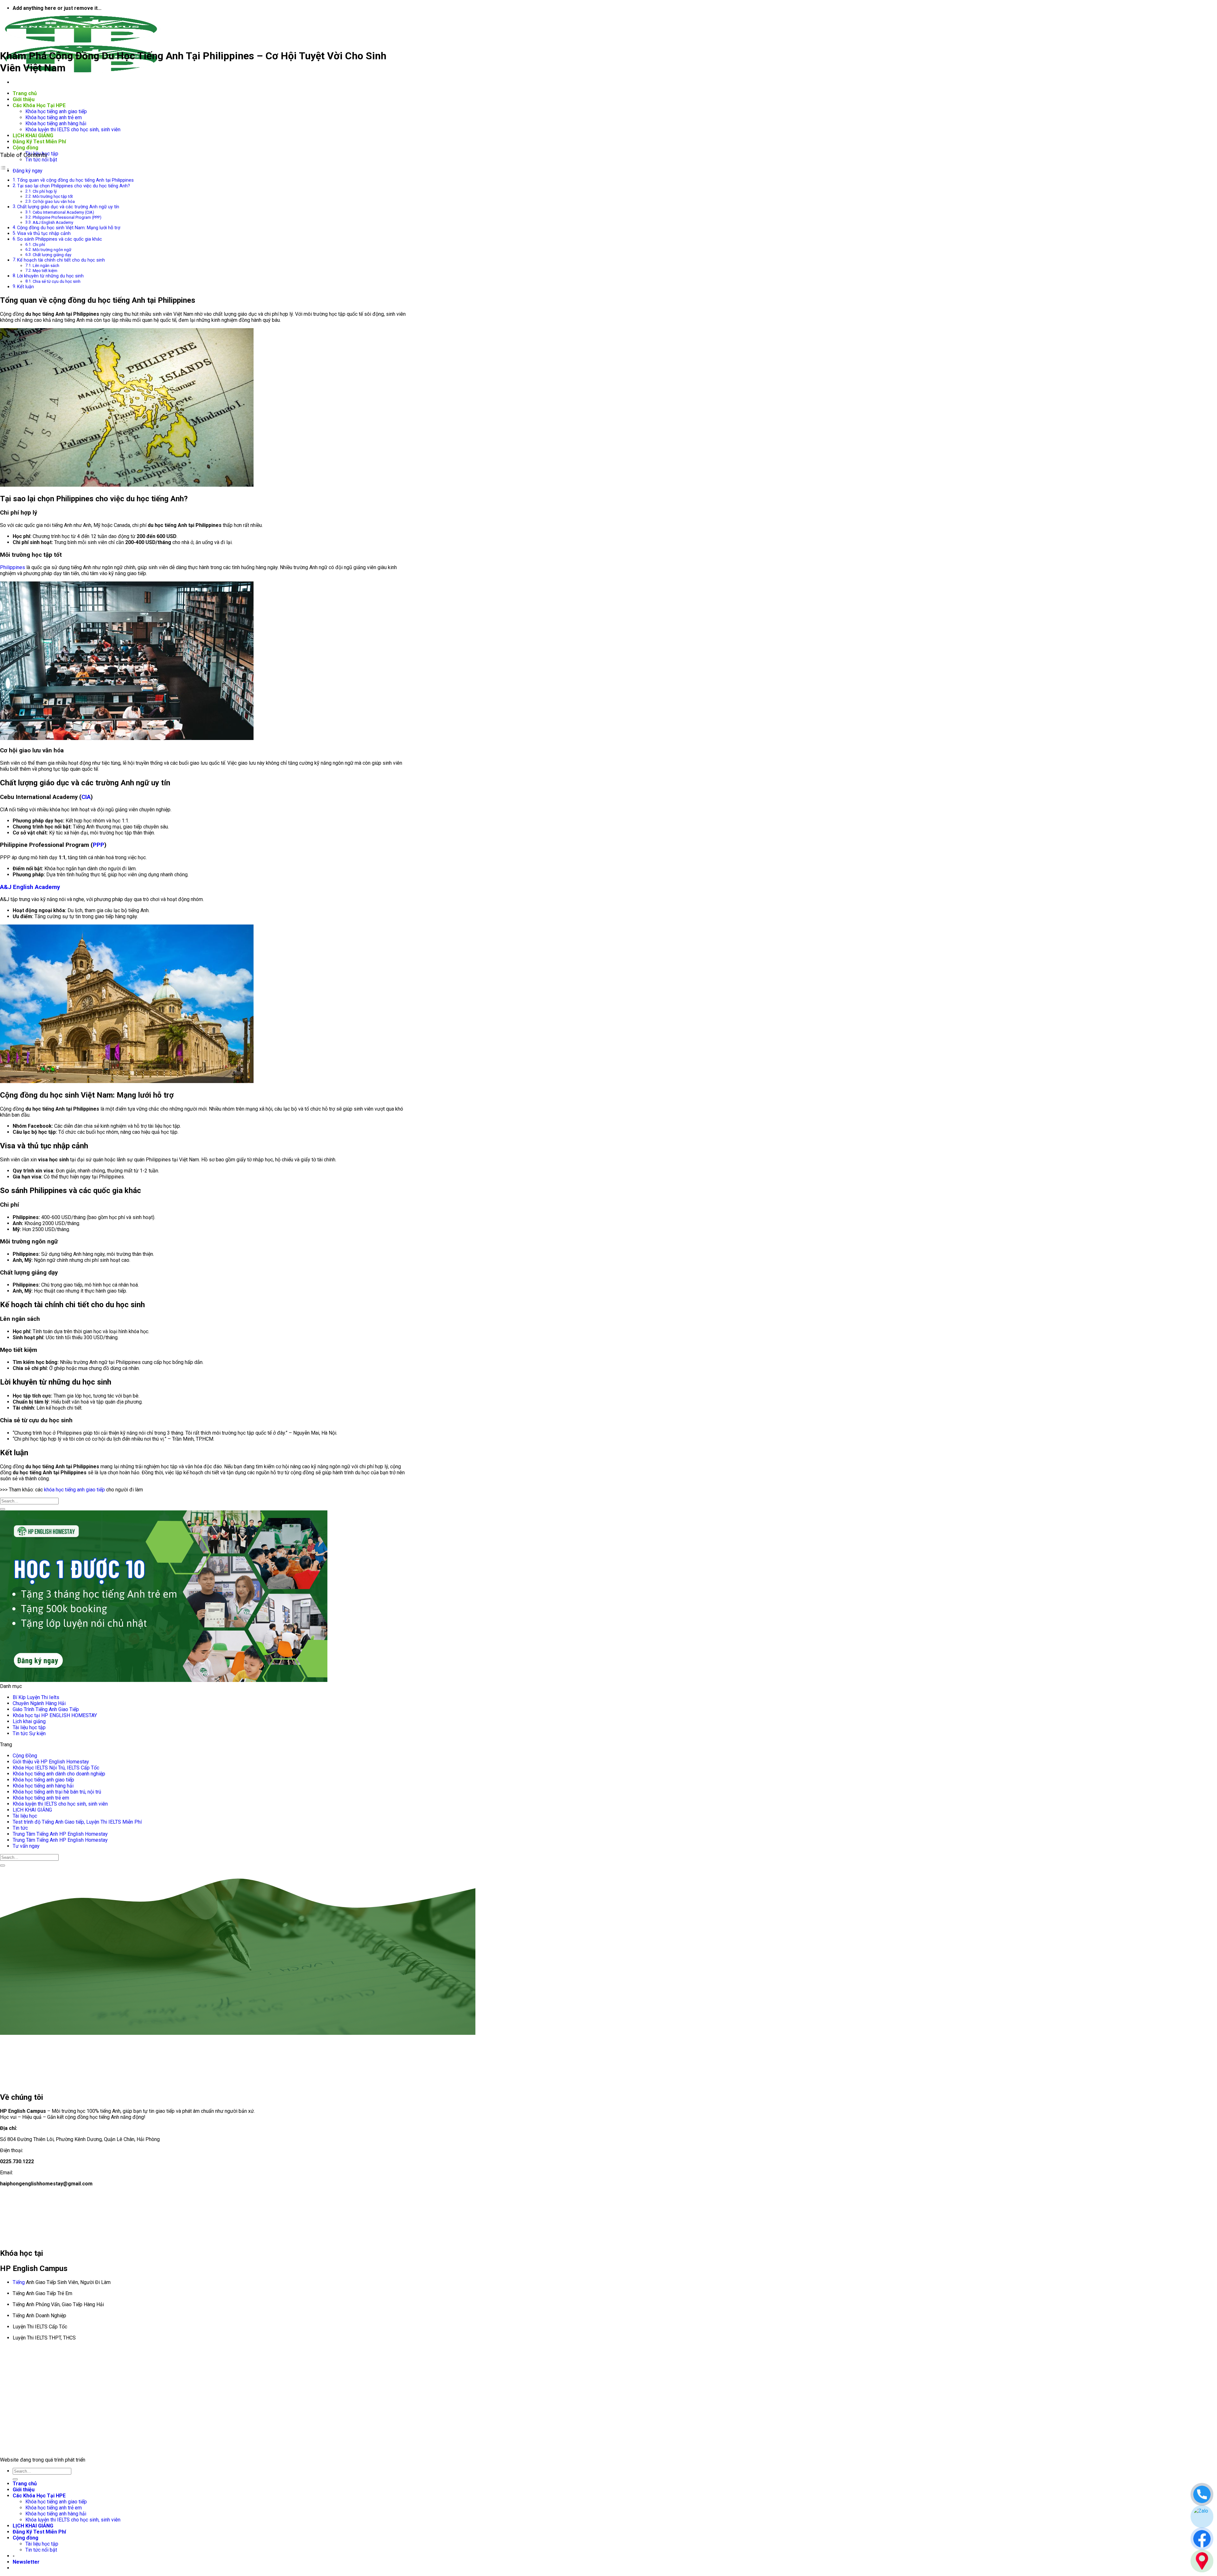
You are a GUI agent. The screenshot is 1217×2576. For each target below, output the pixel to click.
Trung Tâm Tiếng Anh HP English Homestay (60, 1834)
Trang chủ (25, 93)
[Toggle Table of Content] (5, 169)
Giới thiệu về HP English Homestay (51, 1762)
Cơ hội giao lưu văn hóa (54, 201)
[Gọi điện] (1202, 2494)
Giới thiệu (24, 99)
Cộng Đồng (25, 1756)
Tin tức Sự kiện (29, 1733)
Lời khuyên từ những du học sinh (50, 276)
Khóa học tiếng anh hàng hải (56, 123)
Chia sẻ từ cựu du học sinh (57, 281)
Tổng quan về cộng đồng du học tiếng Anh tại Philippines (75, 180)
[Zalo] (1202, 2517)
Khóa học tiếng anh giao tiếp (56, 111)
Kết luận (26, 287)
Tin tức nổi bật (41, 160)
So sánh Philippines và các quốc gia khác (60, 239)
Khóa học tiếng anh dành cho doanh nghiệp (59, 1774)
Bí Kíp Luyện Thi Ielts (36, 1697)
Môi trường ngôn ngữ (52, 250)
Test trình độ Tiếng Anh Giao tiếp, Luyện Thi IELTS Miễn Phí (77, 1822)
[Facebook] (1202, 2539)
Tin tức (20, 1828)
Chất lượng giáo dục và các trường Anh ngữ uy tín (68, 207)
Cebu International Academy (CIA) (63, 212)
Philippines (13, 567)
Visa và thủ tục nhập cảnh (44, 234)
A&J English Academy (53, 222)
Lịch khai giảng (29, 1721)
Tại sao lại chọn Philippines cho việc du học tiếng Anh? (74, 186)
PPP (99, 845)
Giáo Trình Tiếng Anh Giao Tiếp (46, 1709)
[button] (26, 2562)
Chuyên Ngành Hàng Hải (39, 1703)
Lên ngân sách (46, 266)
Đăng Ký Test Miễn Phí (39, 142)
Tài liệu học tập (29, 1727)
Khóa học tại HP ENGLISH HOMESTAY (55, 1715)
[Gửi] (3, 1509)
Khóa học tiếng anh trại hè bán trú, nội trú (57, 1792)
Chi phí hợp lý (45, 191)
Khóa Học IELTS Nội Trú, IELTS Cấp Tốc (56, 1768)
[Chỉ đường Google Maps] (1202, 2561)
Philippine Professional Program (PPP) (67, 217)
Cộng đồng (26, 148)
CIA (86, 797)
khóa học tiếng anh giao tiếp (74, 1490)
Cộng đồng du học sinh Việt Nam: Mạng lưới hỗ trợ (69, 228)
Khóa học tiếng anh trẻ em (54, 117)
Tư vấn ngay (26, 1846)
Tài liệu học (25, 1816)
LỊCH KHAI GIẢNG (33, 136)
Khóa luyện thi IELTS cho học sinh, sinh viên (73, 130)
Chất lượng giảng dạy (52, 255)
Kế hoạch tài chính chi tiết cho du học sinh (61, 260)
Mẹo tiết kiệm (45, 271)
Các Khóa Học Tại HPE (39, 105)
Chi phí (39, 245)
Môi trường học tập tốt (53, 196)
